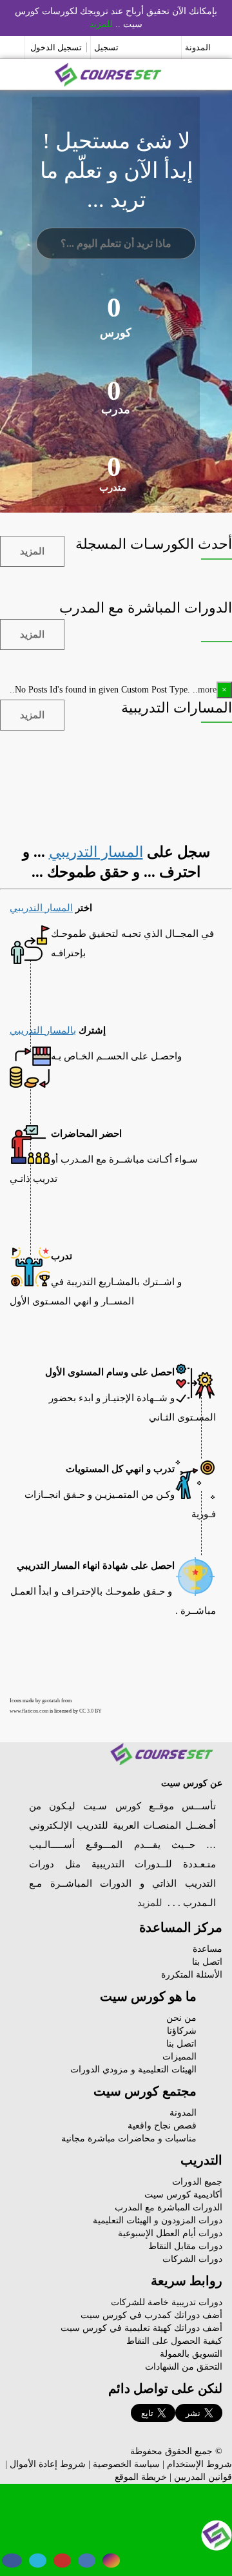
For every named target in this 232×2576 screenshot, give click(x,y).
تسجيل (106, 47)
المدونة (198, 47)
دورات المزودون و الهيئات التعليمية (158, 2220)
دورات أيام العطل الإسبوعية (170, 2233)
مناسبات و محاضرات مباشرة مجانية (129, 2138)
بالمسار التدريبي (43, 1030)
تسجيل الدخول (56, 47)
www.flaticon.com (29, 1711)
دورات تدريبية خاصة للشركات (167, 2302)
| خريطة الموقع (143, 2477)
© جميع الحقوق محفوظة (176, 2451)
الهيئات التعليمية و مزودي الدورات (133, 2070)
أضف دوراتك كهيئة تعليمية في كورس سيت (141, 2328)
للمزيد (101, 24)
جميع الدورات (197, 2182)
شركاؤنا (182, 2031)
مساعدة (208, 1949)
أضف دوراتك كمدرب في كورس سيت (151, 2315)
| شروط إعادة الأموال (50, 2464)
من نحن (181, 2018)
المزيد (32, 551)
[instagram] (111, 2561)
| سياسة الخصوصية (129, 2464)
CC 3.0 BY (91, 1711)
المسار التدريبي (96, 852)
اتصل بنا (207, 1962)
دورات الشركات (192, 2259)
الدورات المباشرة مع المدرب (169, 2207)
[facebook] (12, 2561)
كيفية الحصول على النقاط (174, 2341)
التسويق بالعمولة (191, 2354)
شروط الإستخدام (199, 2464)
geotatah (51, 1701)
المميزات (179, 2057)
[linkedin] (87, 2561)
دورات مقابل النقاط (185, 2246)
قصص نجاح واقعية (162, 2126)
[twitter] (38, 2561)
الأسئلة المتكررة (192, 1975)
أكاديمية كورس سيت (183, 2195)
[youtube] (62, 2561)
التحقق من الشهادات (184, 2367)
